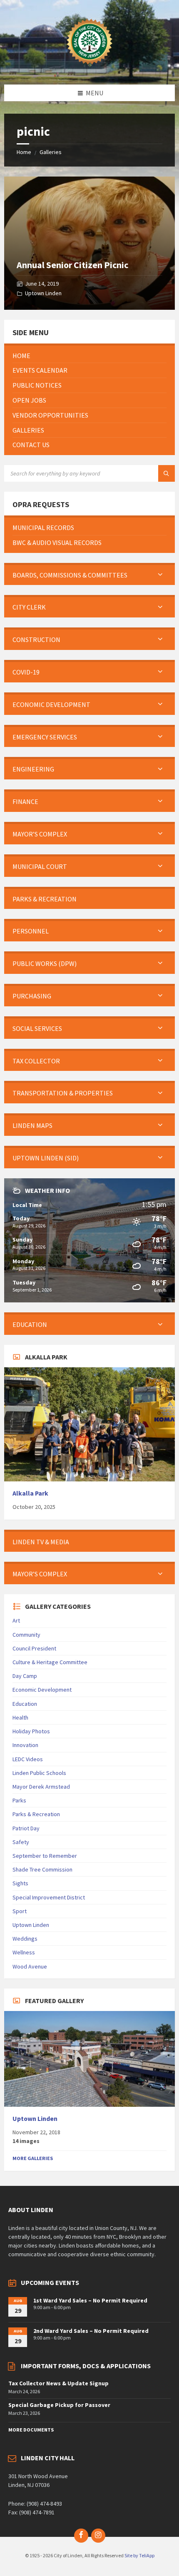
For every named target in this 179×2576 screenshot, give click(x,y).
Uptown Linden (43, 293)
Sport (20, 1911)
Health (20, 1717)
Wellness (24, 1952)
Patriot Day (26, 1828)
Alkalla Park (30, 1493)
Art (16, 1620)
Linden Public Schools (39, 1773)
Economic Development (42, 1690)
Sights (20, 1883)
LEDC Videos (28, 1759)
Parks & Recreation (36, 1814)
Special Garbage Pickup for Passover (59, 2405)
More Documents (31, 2430)
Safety (21, 1842)
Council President (34, 1648)
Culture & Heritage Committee (50, 1662)
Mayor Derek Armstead (41, 1787)
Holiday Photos (31, 1731)
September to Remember (45, 1856)
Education (25, 1704)
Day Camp (25, 1676)
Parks (19, 1800)
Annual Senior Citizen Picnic (72, 265)
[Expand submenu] (160, 575)
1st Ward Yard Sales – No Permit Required (90, 2300)
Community (26, 1635)
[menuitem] (89, 356)
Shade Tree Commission (42, 1869)
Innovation (25, 1745)
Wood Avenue (30, 1966)
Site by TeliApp (139, 2555)
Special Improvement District (49, 1897)
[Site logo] (89, 68)
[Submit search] (167, 473)
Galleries (51, 152)
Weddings (25, 1939)
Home (24, 152)
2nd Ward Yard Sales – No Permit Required (91, 2331)
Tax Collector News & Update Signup (58, 2383)
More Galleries (33, 2158)
